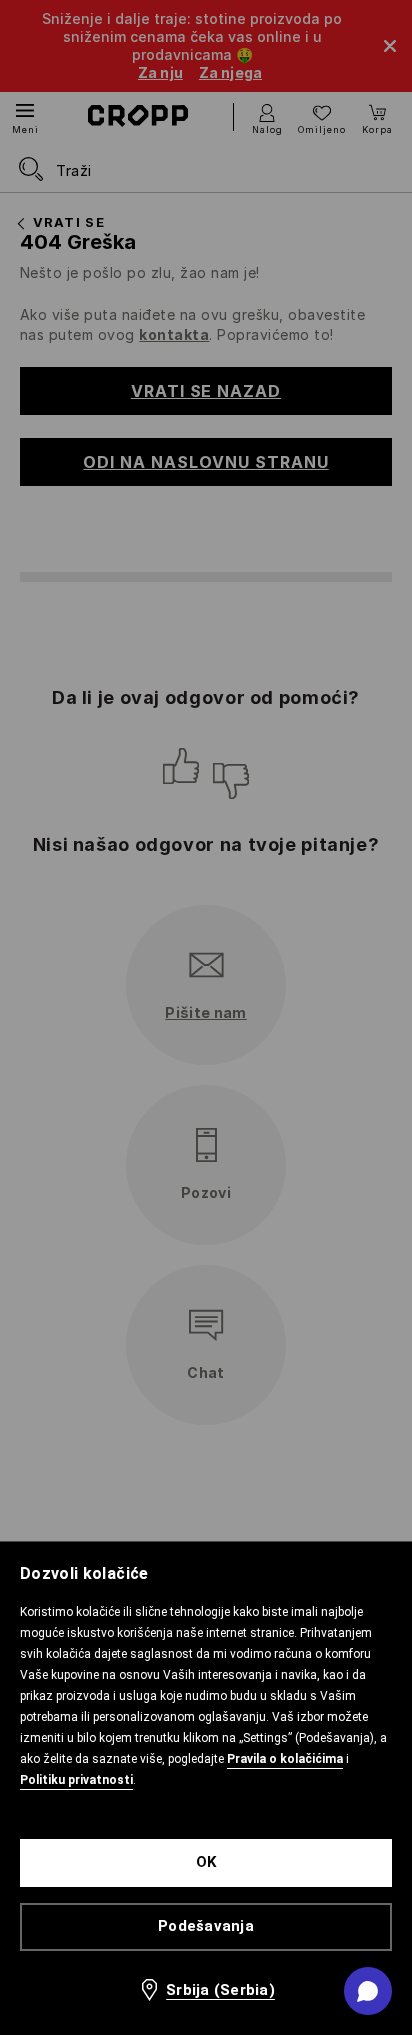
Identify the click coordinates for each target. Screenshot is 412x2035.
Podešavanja (206, 1926)
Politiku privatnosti (76, 1780)
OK (206, 1862)
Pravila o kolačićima (285, 1759)
